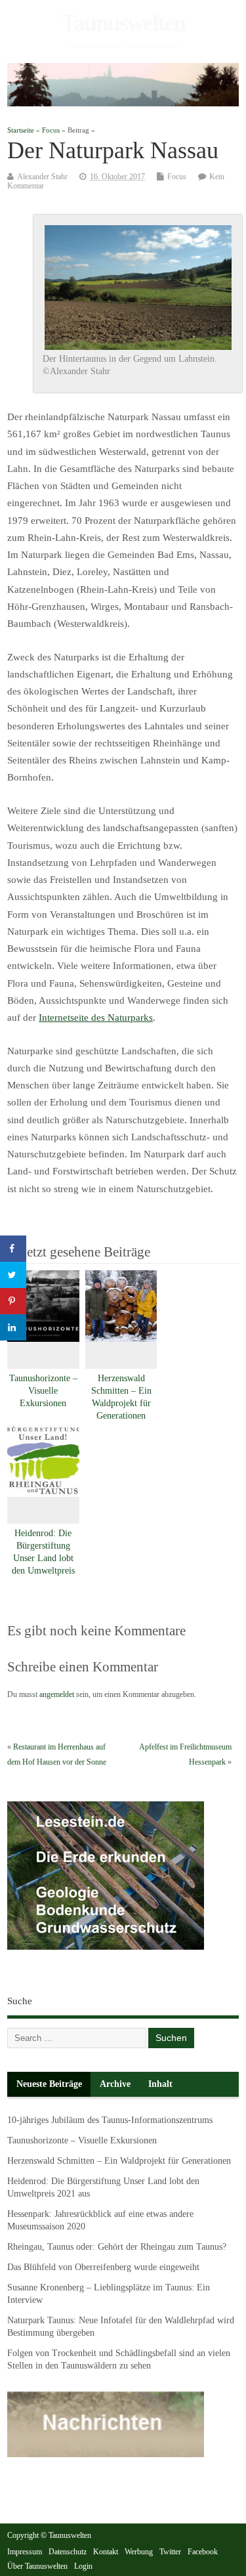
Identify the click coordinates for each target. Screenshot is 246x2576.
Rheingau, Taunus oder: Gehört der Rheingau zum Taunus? (117, 2247)
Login (83, 2566)
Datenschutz (68, 2552)
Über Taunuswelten (37, 2566)
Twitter (170, 2552)
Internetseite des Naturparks (96, 1018)
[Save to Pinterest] (13, 1301)
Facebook (203, 2552)
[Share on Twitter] (13, 1275)
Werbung (139, 2552)
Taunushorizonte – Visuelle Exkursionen (43, 1391)
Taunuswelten (123, 23)
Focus (177, 177)
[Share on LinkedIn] (13, 1327)
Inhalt (160, 2084)
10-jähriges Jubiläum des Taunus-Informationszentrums (110, 2120)
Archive (115, 2084)
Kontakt (106, 2552)
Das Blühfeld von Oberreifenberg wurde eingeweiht (103, 2267)
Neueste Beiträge (49, 2084)
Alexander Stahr (42, 177)
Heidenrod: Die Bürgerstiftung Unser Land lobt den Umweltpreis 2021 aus (43, 1558)
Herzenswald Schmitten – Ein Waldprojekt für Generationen (119, 2161)
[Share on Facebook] (13, 1249)
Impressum (25, 2552)
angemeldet (57, 1694)
